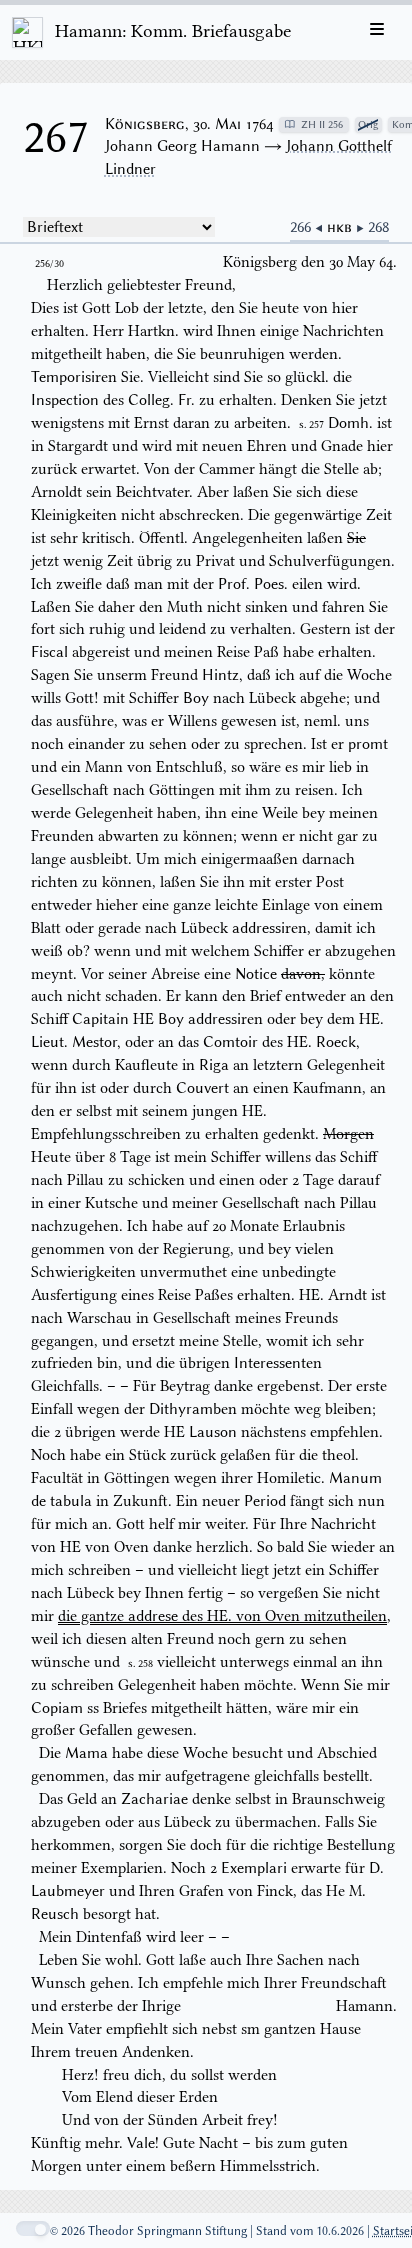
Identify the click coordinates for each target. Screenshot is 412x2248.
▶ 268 (372, 227)
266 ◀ (308, 227)
